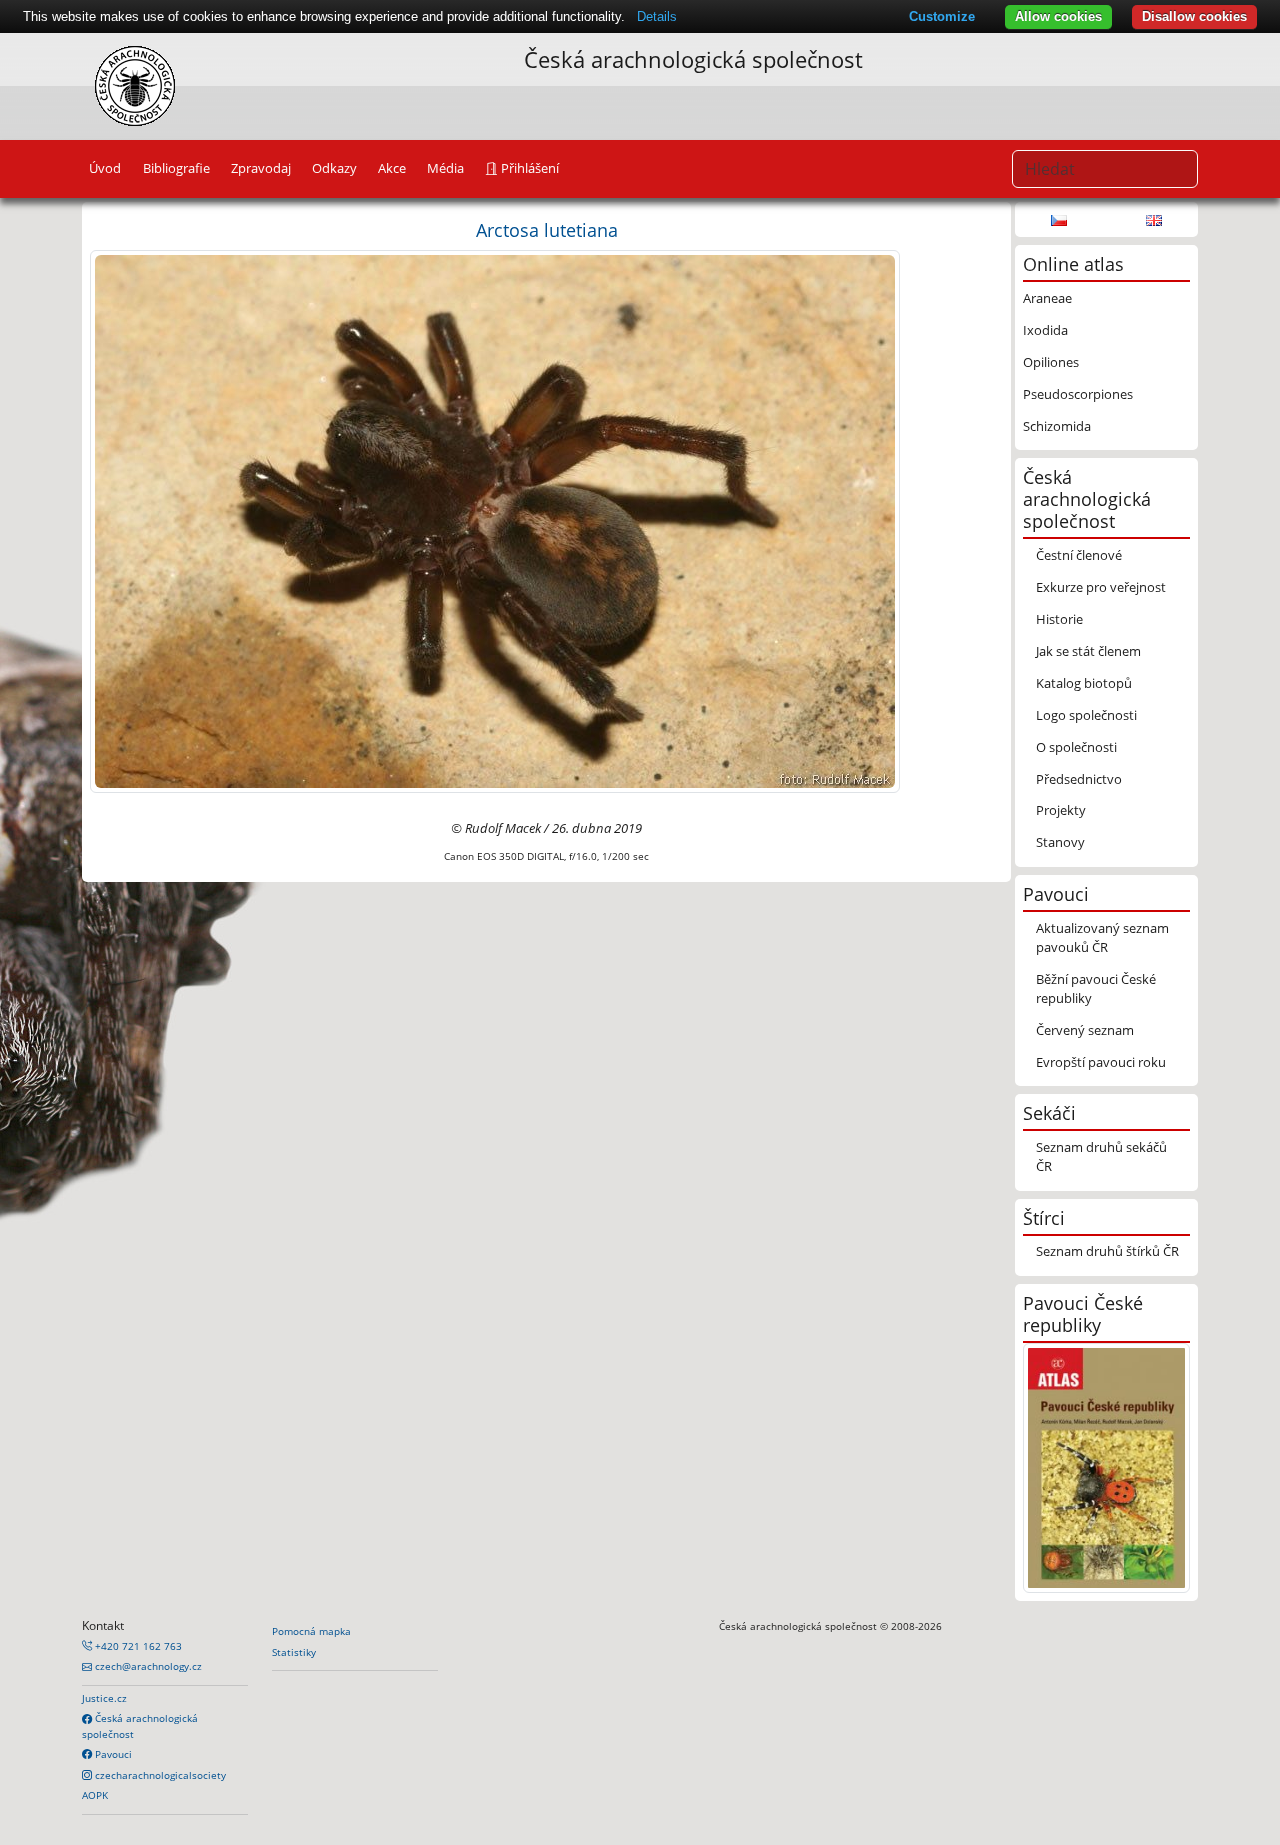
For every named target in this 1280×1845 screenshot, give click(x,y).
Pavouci (112, 1754)
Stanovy (1060, 842)
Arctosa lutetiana (547, 229)
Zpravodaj (261, 168)
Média (445, 168)
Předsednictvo (1079, 779)
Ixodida (1045, 330)
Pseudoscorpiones (1078, 394)
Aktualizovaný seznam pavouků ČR (1102, 937)
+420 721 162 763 (137, 1646)
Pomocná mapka (311, 1631)
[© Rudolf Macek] (495, 520)
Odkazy (334, 168)
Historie (1059, 619)
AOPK (95, 1795)
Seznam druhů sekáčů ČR (1101, 1156)
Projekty (1061, 810)
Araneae (1047, 298)
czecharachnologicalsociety (159, 1775)
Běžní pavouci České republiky (1096, 988)
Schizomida (1057, 426)
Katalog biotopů (1084, 683)
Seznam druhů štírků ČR (1107, 1251)
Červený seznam (1085, 1030)
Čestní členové (1079, 555)
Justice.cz (104, 1698)
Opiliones (1051, 362)
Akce (392, 168)
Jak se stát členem (1088, 651)
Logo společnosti (1086, 715)
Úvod (105, 168)
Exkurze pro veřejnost (1101, 587)
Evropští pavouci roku (1101, 1062)
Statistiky (294, 1652)
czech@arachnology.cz (147, 1666)
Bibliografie (176, 168)
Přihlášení (528, 168)
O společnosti (1076, 747)
